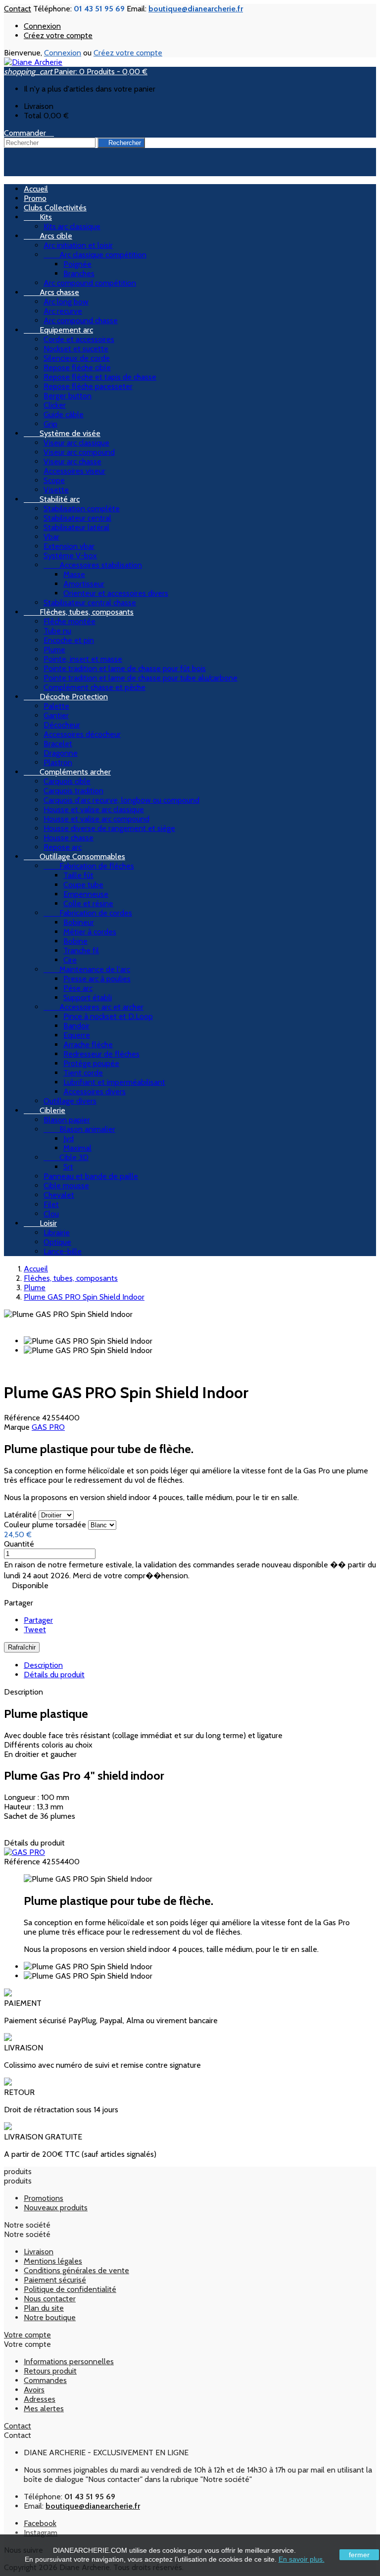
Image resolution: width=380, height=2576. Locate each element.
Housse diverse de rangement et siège (109, 828)
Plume (54, 650)
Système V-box (70, 556)
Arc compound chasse (81, 320)
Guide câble (64, 414)
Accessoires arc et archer (94, 1007)
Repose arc (63, 847)
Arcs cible (48, 236)
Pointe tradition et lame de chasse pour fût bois (125, 668)
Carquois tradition (73, 791)
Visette (56, 490)
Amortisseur (84, 584)
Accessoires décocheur (82, 734)
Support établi (88, 997)
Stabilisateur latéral (76, 527)
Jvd (69, 1139)
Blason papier (67, 1120)
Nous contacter (50, 2299)
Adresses (40, 2399)
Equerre (77, 1035)
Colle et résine (88, 903)
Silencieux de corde (77, 358)
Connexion (42, 26)
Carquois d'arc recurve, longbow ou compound (121, 800)
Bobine (75, 941)
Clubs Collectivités (55, 208)
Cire (70, 960)
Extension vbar (69, 546)
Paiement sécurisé (55, 2280)
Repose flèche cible (77, 367)
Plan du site (44, 2308)
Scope (54, 480)
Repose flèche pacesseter (88, 386)
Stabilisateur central (77, 518)
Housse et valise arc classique (94, 809)
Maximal (77, 1148)
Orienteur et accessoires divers (116, 593)
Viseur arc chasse (72, 462)
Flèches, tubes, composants (79, 612)
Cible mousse (66, 1186)
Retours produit (50, 2371)
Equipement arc (58, 330)
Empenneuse (86, 894)
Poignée (77, 264)
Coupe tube (83, 885)
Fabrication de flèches (89, 866)
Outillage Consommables (74, 856)
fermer (359, 2555)
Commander (29, 133)
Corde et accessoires (79, 339)
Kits (38, 217)
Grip (50, 424)
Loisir (40, 1223)
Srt (68, 1167)
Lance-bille (63, 1251)
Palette (56, 706)
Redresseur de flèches (101, 1054)
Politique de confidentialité (70, 2289)
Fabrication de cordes (88, 913)
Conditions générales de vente (76, 2270)
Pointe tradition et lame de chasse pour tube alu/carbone (141, 678)
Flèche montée (70, 621)
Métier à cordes (90, 932)
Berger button (68, 396)
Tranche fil (81, 950)
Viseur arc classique (76, 443)
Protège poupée (91, 1063)
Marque (18, 1427)
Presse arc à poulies (97, 979)
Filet (51, 1204)
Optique (57, 1242)
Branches (79, 273)
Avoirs (34, 2390)
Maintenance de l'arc (87, 969)
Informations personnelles (69, 2361)
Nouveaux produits (56, 2208)
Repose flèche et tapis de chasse (100, 377)
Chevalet (59, 1195)
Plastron (58, 762)
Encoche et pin (69, 640)
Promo (35, 198)
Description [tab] (43, 1665)
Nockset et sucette (76, 349)
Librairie (57, 1233)
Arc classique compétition (95, 255)
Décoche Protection (66, 697)
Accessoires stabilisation (93, 565)
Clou (51, 1214)
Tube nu (57, 631)
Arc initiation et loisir (78, 245)
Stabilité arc (52, 499)
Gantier (56, 715)
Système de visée (62, 433)
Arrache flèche (88, 1045)
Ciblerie (45, 1110)
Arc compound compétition (90, 283)
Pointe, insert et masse (83, 659)
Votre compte (27, 2335)
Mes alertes (44, 2408)
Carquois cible (67, 781)
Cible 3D (66, 1157)
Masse (74, 574)
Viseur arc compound (79, 452)
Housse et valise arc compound (96, 819)
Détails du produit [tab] (54, 1675)
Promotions (44, 2198)
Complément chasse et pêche (95, 687)
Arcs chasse (51, 292)
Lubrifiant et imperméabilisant (114, 1082)
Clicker (55, 405)
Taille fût (78, 875)
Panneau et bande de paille (91, 1176)
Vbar (51, 537)
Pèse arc (78, 988)
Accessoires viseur (74, 471)
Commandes (45, 2380)
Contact (18, 9)
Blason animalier (79, 1129)
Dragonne (61, 753)
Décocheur (62, 725)
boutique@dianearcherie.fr (196, 9)
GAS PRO (48, 1427)
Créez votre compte (58, 35)
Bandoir (76, 1026)
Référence (23, 1418)
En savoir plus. (302, 2559)
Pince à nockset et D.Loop (108, 1016)
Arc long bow (66, 302)
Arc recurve (63, 311)
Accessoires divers (95, 1092)
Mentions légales (53, 2261)
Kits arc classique (72, 226)
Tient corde (83, 1073)
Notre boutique (50, 2317)
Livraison (39, 2252)
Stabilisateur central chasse (90, 603)
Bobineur (79, 922)
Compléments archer (67, 772)
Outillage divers (70, 1101)
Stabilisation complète (82, 509)
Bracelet (58, 744)
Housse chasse (69, 838)
